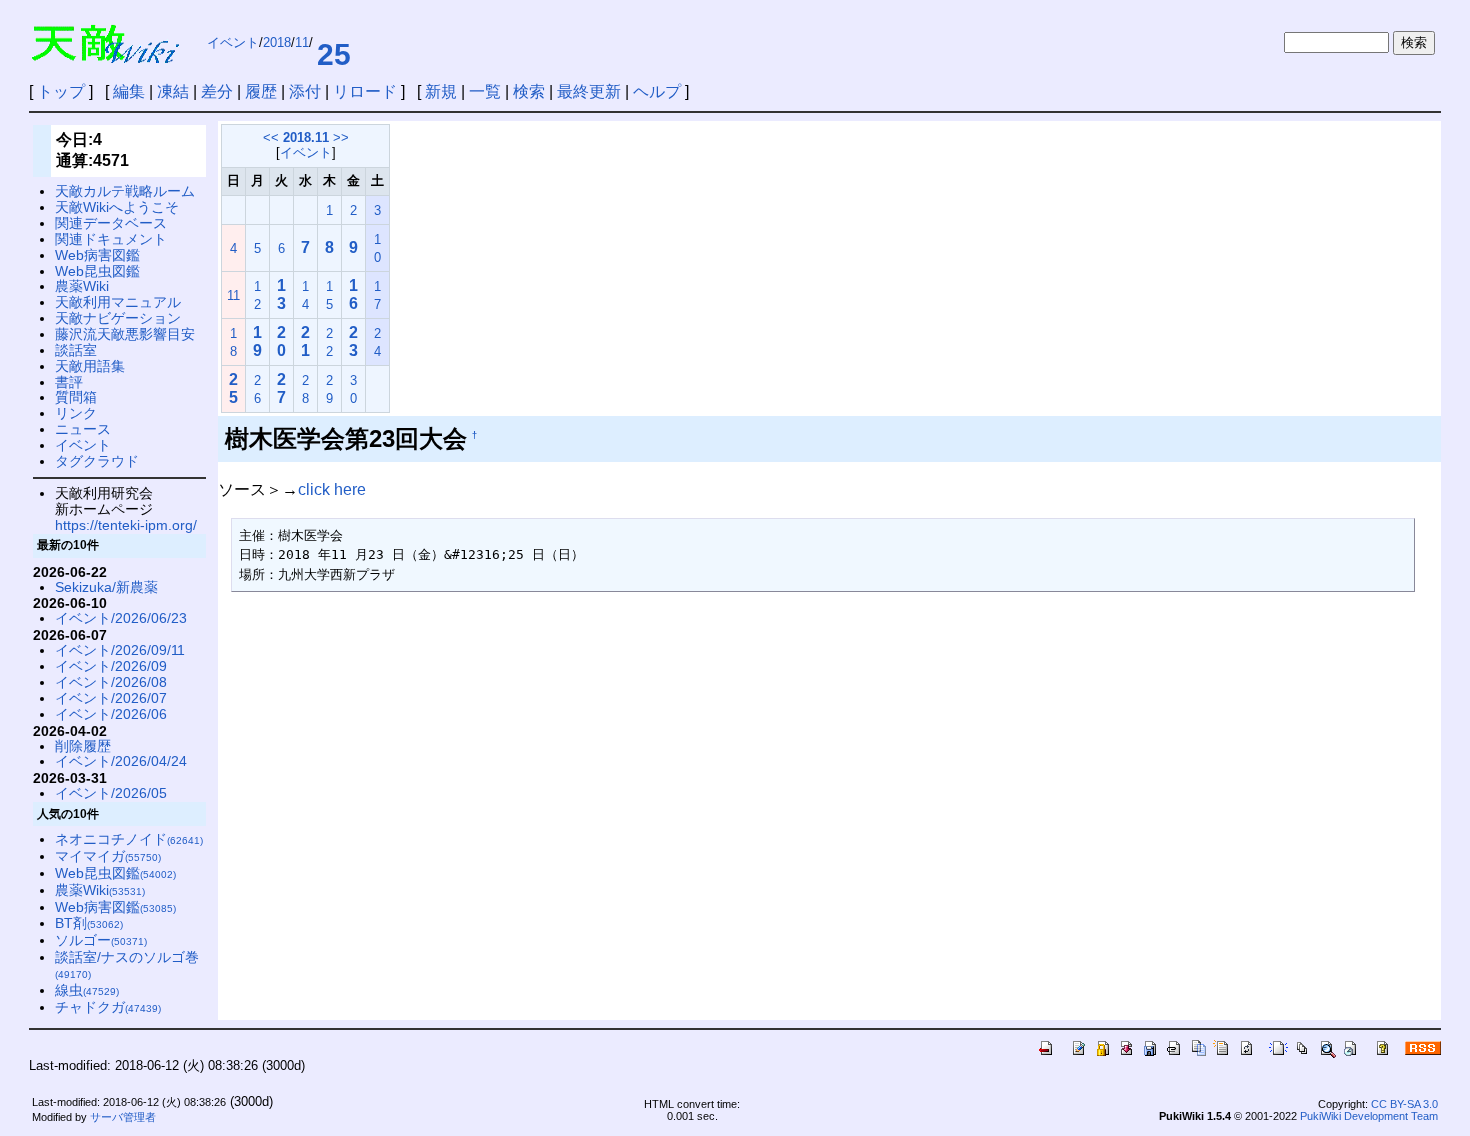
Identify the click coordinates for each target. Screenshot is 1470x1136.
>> (341, 137)
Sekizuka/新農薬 (106, 587)
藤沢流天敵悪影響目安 (125, 334)
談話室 (76, 350)
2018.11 (306, 137)
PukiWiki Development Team (1369, 1116)
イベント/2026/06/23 (121, 618)
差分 (217, 91)
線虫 (87, 990)
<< (271, 137)
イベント (233, 42)
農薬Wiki (82, 286)
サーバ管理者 (123, 1117)
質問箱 (76, 397)
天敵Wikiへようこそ (117, 207)
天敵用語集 (90, 366)
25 (334, 54)
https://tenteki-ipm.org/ (126, 525)
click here (332, 489)
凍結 (173, 91)
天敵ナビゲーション (118, 318)
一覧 (485, 91)
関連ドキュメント (111, 239)
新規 (441, 91)
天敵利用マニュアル (118, 302)
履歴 (261, 91)
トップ (61, 91)
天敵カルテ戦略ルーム (125, 191)
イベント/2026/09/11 (120, 650)
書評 (69, 382)
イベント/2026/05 (111, 793)
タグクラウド (97, 461)
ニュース (83, 429)
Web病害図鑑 (97, 255)
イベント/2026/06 (111, 714)
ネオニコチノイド (129, 839)
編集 (129, 91)
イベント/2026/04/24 (121, 761)
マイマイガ (108, 856)
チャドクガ (108, 1007)
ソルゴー (101, 940)
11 (302, 42)
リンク (76, 413)
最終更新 (589, 91)
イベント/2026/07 (111, 698)
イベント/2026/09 (111, 666)
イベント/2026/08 (111, 682)
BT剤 (89, 923)
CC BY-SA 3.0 (1404, 1104)
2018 (277, 42)
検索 (529, 91)
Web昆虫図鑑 (97, 271)
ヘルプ (657, 91)
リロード (365, 91)
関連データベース (111, 223)
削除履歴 (83, 746)
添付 (305, 91)
